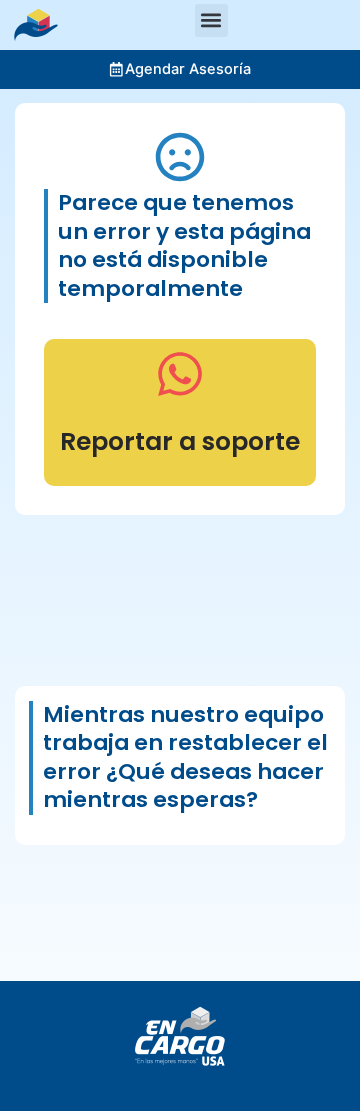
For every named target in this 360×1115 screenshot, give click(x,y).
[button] (211, 20)
